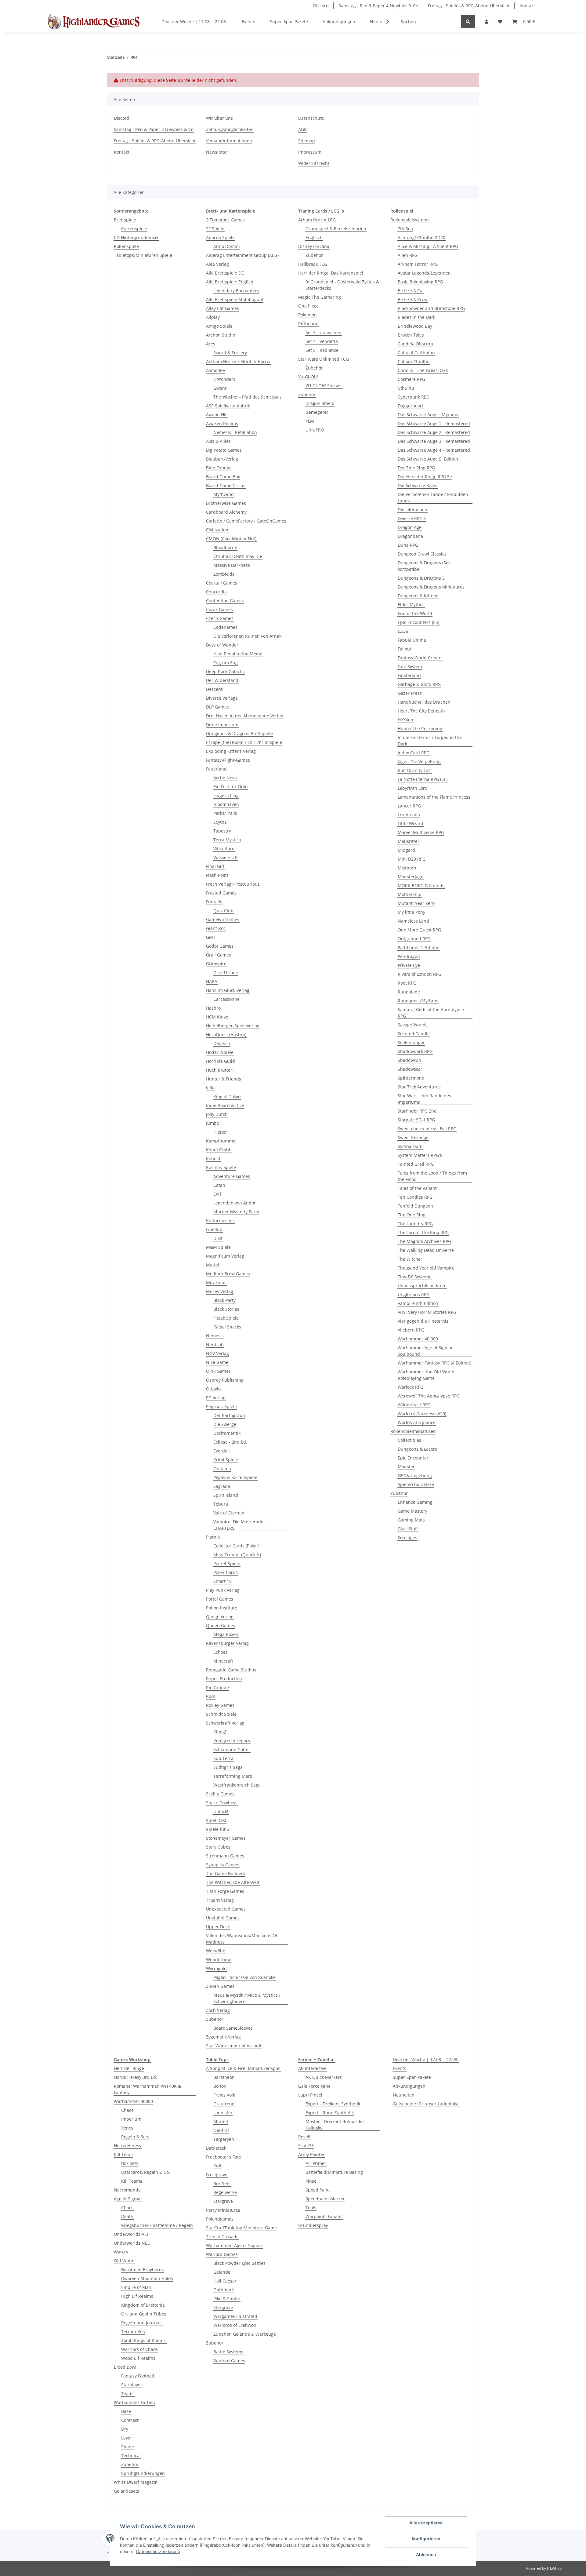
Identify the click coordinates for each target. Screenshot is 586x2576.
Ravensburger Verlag (227, 1643)
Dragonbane (410, 536)
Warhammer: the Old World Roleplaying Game (426, 1375)
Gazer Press (410, 693)
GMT (211, 937)
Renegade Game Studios (231, 1670)
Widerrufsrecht (314, 163)
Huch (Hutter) (220, 1070)
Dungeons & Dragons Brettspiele (239, 733)
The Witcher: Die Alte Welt (233, 1882)
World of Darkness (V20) (422, 1414)
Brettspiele (125, 220)
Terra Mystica (227, 840)
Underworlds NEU (132, 2243)
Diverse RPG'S (412, 518)
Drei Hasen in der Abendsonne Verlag (245, 716)
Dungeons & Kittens (418, 596)
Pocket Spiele (227, 1563)
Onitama (222, 1468)
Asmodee (215, 370)
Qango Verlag (220, 1617)
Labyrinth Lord (413, 788)
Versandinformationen (229, 141)
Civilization (217, 530)
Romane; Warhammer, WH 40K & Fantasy (147, 2089)
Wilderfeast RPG (414, 1405)
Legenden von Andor (235, 1203)
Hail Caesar (225, 2281)
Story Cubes (218, 1847)
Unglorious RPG (414, 1294)
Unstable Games (223, 1918)
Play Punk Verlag (223, 1590)
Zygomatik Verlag (223, 2037)
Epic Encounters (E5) (418, 622)
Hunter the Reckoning (420, 729)
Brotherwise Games (226, 503)
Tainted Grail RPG (416, 1164)
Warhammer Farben (134, 2402)
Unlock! (221, 1811)
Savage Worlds (413, 1025)
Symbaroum (410, 1146)
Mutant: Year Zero (416, 903)
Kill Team (123, 2154)
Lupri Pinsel (310, 2095)
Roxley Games (220, 1705)
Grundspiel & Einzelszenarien (336, 229)
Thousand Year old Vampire (426, 1268)
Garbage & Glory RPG (419, 684)
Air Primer (316, 2163)
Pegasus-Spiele (221, 1406)
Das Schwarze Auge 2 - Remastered (434, 432)
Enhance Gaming (415, 1502)
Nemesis (215, 1336)
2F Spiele (215, 229)
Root (211, 1696)
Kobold (213, 1159)
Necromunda (127, 2190)
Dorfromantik (227, 1433)
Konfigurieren (426, 2539)
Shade (128, 2447)
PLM (310, 421)
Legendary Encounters (236, 291)
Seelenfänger (411, 1042)
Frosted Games (221, 893)
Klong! (220, 1732)
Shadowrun (409, 1060)
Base (126, 2411)
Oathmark (224, 2290)
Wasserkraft (226, 857)
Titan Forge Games (225, 1891)
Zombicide (224, 574)
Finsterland (409, 675)
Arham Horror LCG (317, 220)
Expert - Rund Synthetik (330, 2113)
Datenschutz (311, 118)
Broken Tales (411, 335)
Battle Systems (228, 2352)
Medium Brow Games (228, 1274)
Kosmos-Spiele (221, 1167)
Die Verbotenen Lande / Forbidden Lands (433, 497)
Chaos (127, 2110)
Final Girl (215, 866)
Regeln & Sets (135, 2137)
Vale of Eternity (229, 1513)
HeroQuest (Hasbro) (226, 1035)
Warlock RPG (411, 1387)
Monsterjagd (411, 877)
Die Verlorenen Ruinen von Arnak (247, 636)
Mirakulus (216, 1283)
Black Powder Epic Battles (239, 2263)
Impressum (310, 152)
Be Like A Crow (413, 299)
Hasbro (213, 1008)
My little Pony (411, 912)
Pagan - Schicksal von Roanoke (244, 1977)
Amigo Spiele (219, 326)
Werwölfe (216, 1951)
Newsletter (217, 152)
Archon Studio (221, 335)
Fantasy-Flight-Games (228, 760)
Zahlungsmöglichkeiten (230, 129)
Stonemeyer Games (226, 1838)
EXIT (218, 1194)
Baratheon (224, 2077)
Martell (221, 2121)
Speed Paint (318, 2190)
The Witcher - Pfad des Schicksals (248, 397)
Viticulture (224, 849)
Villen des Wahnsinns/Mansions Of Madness (242, 1939)
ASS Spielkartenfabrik (228, 406)
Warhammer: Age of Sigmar (234, 2245)
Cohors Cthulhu (414, 361)
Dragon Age (410, 527)
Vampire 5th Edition (418, 1303)
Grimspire (216, 964)
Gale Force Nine (314, 2086)
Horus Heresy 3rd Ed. (136, 2077)
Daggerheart (411, 406)
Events (400, 2068)
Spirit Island (226, 1495)
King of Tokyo (227, 1097)
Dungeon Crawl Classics (422, 554)
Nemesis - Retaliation (235, 432)
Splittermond (411, 1078)
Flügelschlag (226, 795)
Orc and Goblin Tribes (144, 2314)
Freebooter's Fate (224, 2157)
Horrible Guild (221, 1061)
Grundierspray (313, 2225)
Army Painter (311, 2154)
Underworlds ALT (131, 2234)
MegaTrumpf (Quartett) (237, 1555)
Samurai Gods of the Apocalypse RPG (431, 1013)
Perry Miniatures (223, 2210)
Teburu (221, 1504)
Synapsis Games (223, 1865)
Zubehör (215, 2019)
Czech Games (220, 618)
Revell (304, 2137)
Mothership (410, 894)
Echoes (221, 1652)
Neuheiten (404, 2095)
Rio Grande (217, 1687)
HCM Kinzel (218, 1017)
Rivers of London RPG (420, 974)
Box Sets (130, 2163)
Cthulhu (406, 388)
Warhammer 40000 (133, 2101)
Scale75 (306, 2146)
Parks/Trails (225, 813)
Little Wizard (411, 823)
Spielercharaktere (416, 1484)
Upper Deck (218, 1927)
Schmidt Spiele (221, 1714)
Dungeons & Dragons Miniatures (431, 587)
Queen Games (221, 1625)
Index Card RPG (414, 753)
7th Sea (405, 229)
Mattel (213, 1265)
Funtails (214, 902)
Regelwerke (225, 2192)
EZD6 (403, 631)
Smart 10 (222, 1581)
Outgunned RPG (414, 939)
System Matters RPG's (420, 1155)
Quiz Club (223, 911)
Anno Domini (227, 246)
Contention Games (225, 601)
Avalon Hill (217, 415)
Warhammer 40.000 (418, 1339)
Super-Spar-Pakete (412, 2077)
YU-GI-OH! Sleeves (324, 386)
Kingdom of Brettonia (143, 2305)
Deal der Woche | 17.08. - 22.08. (426, 2059)
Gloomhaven (226, 804)
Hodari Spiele (220, 1052)
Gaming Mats (411, 1520)
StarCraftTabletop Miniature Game (241, 2228)
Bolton (220, 2086)
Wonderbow (218, 1960)
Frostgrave (217, 2175)
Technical (131, 2456)
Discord (321, 6)
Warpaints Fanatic (324, 2216)
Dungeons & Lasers (417, 1449)
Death (127, 2216)
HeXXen (405, 720)
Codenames (225, 627)
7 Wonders (224, 379)
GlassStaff (408, 1529)
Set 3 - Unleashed (324, 332)
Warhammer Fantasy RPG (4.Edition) (434, 1363)
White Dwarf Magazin (136, 2482)
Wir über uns (219, 118)
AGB (302, 129)
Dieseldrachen (412, 510)
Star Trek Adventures (419, 1087)
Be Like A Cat (411, 291)
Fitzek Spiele (226, 1318)
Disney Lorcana (314, 246)
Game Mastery (412, 1511)
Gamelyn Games (223, 919)
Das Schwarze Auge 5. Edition (428, 459)
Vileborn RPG (411, 1330)
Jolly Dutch (217, 1114)
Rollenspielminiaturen (413, 1431)
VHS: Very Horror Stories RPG (427, 1312)
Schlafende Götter (232, 1749)
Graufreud (224, 2104)
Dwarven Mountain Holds (147, 2278)
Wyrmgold (216, 1968)
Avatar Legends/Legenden (424, 273)
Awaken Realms (222, 423)
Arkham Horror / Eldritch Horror (239, 361)
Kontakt (527, 6)
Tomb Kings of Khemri (144, 2340)
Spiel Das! (216, 1820)
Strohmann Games (225, 1856)
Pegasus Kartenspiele (235, 1477)
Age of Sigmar (128, 2199)
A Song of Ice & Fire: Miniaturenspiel (243, 2068)
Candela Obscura (415, 344)
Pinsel (312, 2181)
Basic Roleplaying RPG (420, 282)
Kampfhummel (221, 1141)
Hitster (220, 1132)
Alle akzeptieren (426, 2523)
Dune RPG (408, 545)
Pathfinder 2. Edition (419, 947)
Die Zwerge (225, 1424)
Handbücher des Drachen (424, 702)
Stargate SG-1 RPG (416, 1120)
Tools (311, 2208)
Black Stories (226, 1309)
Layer (127, 2438)
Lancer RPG (409, 806)
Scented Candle (414, 1034)
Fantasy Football (138, 2376)
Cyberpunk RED (414, 397)
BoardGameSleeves (233, 2028)
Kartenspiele (134, 229)
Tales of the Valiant (417, 1188)
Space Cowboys (222, 1803)
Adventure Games (232, 1176)
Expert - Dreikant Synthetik (333, 2104)
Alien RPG (408, 255)
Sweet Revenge (413, 1137)
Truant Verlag (220, 1900)
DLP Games (217, 707)
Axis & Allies (218, 441)
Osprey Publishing (225, 1380)
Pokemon (307, 315)
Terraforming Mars (233, 1776)
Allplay (213, 317)
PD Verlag (216, 1398)
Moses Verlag (220, 1291)
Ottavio (213, 1389)
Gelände (222, 2272)
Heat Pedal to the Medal (238, 654)
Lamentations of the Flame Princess (434, 797)
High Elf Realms (137, 2296)
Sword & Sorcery (230, 353)
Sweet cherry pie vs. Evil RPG (427, 1129)
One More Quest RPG (419, 930)
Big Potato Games (224, 450)
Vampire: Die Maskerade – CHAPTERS (240, 1525)
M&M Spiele (218, 1247)
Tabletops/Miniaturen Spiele (143, 255)
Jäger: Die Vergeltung (419, 762)
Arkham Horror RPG (418, 264)
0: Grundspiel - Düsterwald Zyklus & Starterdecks (342, 285)
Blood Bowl (125, 2367)
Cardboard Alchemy (226, 512)
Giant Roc (216, 928)
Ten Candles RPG (415, 1197)
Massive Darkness (232, 565)
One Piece (308, 306)
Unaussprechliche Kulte (422, 1286)
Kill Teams (132, 2181)
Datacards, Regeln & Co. (146, 2172)
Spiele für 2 (218, 1829)
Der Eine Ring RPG (416, 468)
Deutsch (222, 1043)
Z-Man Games (220, 1986)
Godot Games (220, 946)
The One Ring (412, 1215)
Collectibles (409, 1440)
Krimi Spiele (226, 1460)
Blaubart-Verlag (222, 459)
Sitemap (307, 141)
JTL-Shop (554, 2568)
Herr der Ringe (129, 2068)
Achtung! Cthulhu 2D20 (421, 237)
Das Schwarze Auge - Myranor (428, 415)
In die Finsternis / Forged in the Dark (430, 741)
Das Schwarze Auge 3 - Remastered (434, 441)
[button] (487, 22)
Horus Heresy (128, 2146)
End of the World (415, 613)
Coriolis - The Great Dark (423, 370)
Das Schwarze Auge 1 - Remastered (434, 423)
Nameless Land (413, 921)
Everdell (222, 1451)
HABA (212, 981)
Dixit (218, 1238)
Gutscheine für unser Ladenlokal (426, 2104)
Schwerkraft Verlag (225, 1723)
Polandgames (220, 2219)
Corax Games (219, 609)
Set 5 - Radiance (322, 350)
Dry (125, 2429)
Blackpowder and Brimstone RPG (431, 308)
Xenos (127, 2128)
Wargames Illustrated (235, 2316)
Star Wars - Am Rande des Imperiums (424, 1099)
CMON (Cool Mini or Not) (231, 539)
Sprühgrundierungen (143, 2473)
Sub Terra (223, 1758)
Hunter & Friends (224, 1079)
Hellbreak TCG (313, 264)
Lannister (223, 2113)
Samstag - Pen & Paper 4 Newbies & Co (378, 6)
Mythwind (224, 494)
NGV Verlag (217, 1353)
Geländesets (127, 2491)
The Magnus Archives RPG (424, 1241)
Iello (210, 1088)
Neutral (221, 2130)
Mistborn (407, 868)
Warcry (121, 2252)
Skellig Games (220, 1794)
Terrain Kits (133, 2332)
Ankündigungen (409, 2086)
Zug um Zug (226, 663)
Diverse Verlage (222, 698)
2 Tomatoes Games (225, 220)
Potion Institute (222, 1608)
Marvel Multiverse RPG (421, 832)
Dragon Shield (320, 403)
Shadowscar (410, 1069)
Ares (211, 344)
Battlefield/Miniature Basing (334, 2172)
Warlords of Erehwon (235, 2325)
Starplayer (132, 2385)
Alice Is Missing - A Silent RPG (428, 246)
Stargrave (223, 2201)
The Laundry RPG (415, 1224)
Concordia (216, 592)
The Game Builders (226, 1873)
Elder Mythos (411, 605)
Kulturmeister (220, 1221)
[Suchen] (468, 22)
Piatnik (213, 1537)
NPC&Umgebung (415, 1476)
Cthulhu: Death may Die (238, 556)
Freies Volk (224, 2095)
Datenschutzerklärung (158, 2551)
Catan (219, 1185)
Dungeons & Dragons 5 (421, 578)
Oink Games (218, 1371)
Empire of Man (136, 2287)
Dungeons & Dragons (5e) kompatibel (424, 566)
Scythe (220, 822)
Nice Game (217, 1362)
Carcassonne (226, 999)
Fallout (405, 649)
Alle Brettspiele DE (225, 273)
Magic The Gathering (320, 297)
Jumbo (213, 1123)
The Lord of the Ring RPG (423, 1232)
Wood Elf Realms (138, 2358)
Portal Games (220, 1599)
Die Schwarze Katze (418, 485)
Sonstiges (407, 1538)
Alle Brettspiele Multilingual (235, 299)
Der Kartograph (229, 1415)
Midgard (406, 850)
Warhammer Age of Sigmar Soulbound (425, 1351)
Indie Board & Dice (225, 1105)
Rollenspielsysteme (410, 220)
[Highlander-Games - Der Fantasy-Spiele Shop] (93, 22)
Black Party (224, 1300)
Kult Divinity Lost (415, 770)
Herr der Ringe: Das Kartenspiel (331, 273)
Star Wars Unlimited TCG (324, 359)
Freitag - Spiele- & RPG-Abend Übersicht (469, 6)
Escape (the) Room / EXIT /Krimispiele (244, 742)
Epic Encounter (413, 1458)
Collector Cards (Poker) (236, 1546)
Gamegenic (317, 412)
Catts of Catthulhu (416, 353)
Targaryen (224, 2139)
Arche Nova (225, 778)
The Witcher (410, 1259)
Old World (124, 2261)
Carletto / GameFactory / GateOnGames (246, 521)
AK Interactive (312, 2068)
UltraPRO (315, 430)
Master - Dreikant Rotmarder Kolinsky (335, 2125)
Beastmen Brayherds (143, 2270)
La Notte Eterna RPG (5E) (423, 779)
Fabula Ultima (412, 640)
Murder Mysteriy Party (236, 1212)
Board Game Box (223, 477)
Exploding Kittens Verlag (231, 751)
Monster (406, 1467)
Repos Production (224, 1679)
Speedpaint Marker (325, 2199)
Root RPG (407, 983)
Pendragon (409, 956)
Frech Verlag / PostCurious (233, 884)
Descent (214, 689)
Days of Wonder (222, 645)
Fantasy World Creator (420, 658)
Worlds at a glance (417, 1422)
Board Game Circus (226, 485)
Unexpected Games (226, 1909)
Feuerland (216, 769)
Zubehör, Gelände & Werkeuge (245, 2334)
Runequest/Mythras (418, 1001)
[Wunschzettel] (500, 22)
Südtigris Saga (228, 1767)
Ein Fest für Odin (231, 787)
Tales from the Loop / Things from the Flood (432, 1176)
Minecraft (223, 1661)
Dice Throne (226, 973)
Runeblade (409, 992)
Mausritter (409, 841)
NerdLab (215, 1344)
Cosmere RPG (411, 379)
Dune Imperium (222, 725)
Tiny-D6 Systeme (415, 1277)
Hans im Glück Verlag (228, 990)
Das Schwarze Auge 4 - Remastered (434, 450)
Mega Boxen (226, 1634)
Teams (128, 2394)
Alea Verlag (217, 264)
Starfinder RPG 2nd (417, 1111)
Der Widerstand (222, 680)
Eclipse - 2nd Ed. (230, 1442)
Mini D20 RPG (412, 859)
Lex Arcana (409, 815)
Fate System (410, 667)
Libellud (214, 1229)
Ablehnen (426, 2554)
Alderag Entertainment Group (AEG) (242, 255)
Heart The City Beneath (421, 711)
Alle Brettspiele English (230, 282)
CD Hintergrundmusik (136, 237)
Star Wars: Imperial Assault (234, 2046)
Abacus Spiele (220, 237)
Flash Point (217, 875)
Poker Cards (226, 1572)
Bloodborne (225, 547)
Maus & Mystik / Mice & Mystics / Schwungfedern (247, 1998)
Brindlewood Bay (415, 326)
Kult (217, 2166)
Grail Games (219, 955)
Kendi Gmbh (219, 1150)
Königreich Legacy (232, 1741)
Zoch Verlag (218, 2010)
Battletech (216, 2148)
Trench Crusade (222, 2237)
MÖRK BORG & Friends (421, 885)
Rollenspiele (126, 246)
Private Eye (409, 965)
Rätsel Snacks (227, 1327)
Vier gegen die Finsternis (423, 1321)
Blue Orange (219, 468)
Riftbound (308, 324)
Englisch (314, 237)
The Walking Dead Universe (426, 1250)
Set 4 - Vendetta (322, 341)
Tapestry (222, 831)
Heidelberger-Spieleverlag (233, 1026)
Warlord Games (222, 2254)
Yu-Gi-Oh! (308, 377)
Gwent (220, 388)
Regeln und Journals (142, 2323)
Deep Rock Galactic (225, 671)
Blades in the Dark (416, 317)
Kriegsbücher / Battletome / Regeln (157, 2225)
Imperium (131, 2119)
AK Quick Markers (324, 2077)
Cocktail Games (222, 583)
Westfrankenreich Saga (237, 1785)
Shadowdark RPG (415, 1051)
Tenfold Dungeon (415, 1206)
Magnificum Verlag (225, 1256)
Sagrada (222, 1486)
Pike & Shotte (227, 2299)
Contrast (130, 2420)
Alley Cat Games (222, 308)
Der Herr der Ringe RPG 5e (425, 477)
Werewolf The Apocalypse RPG (429, 1396)
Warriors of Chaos (139, 2349)
